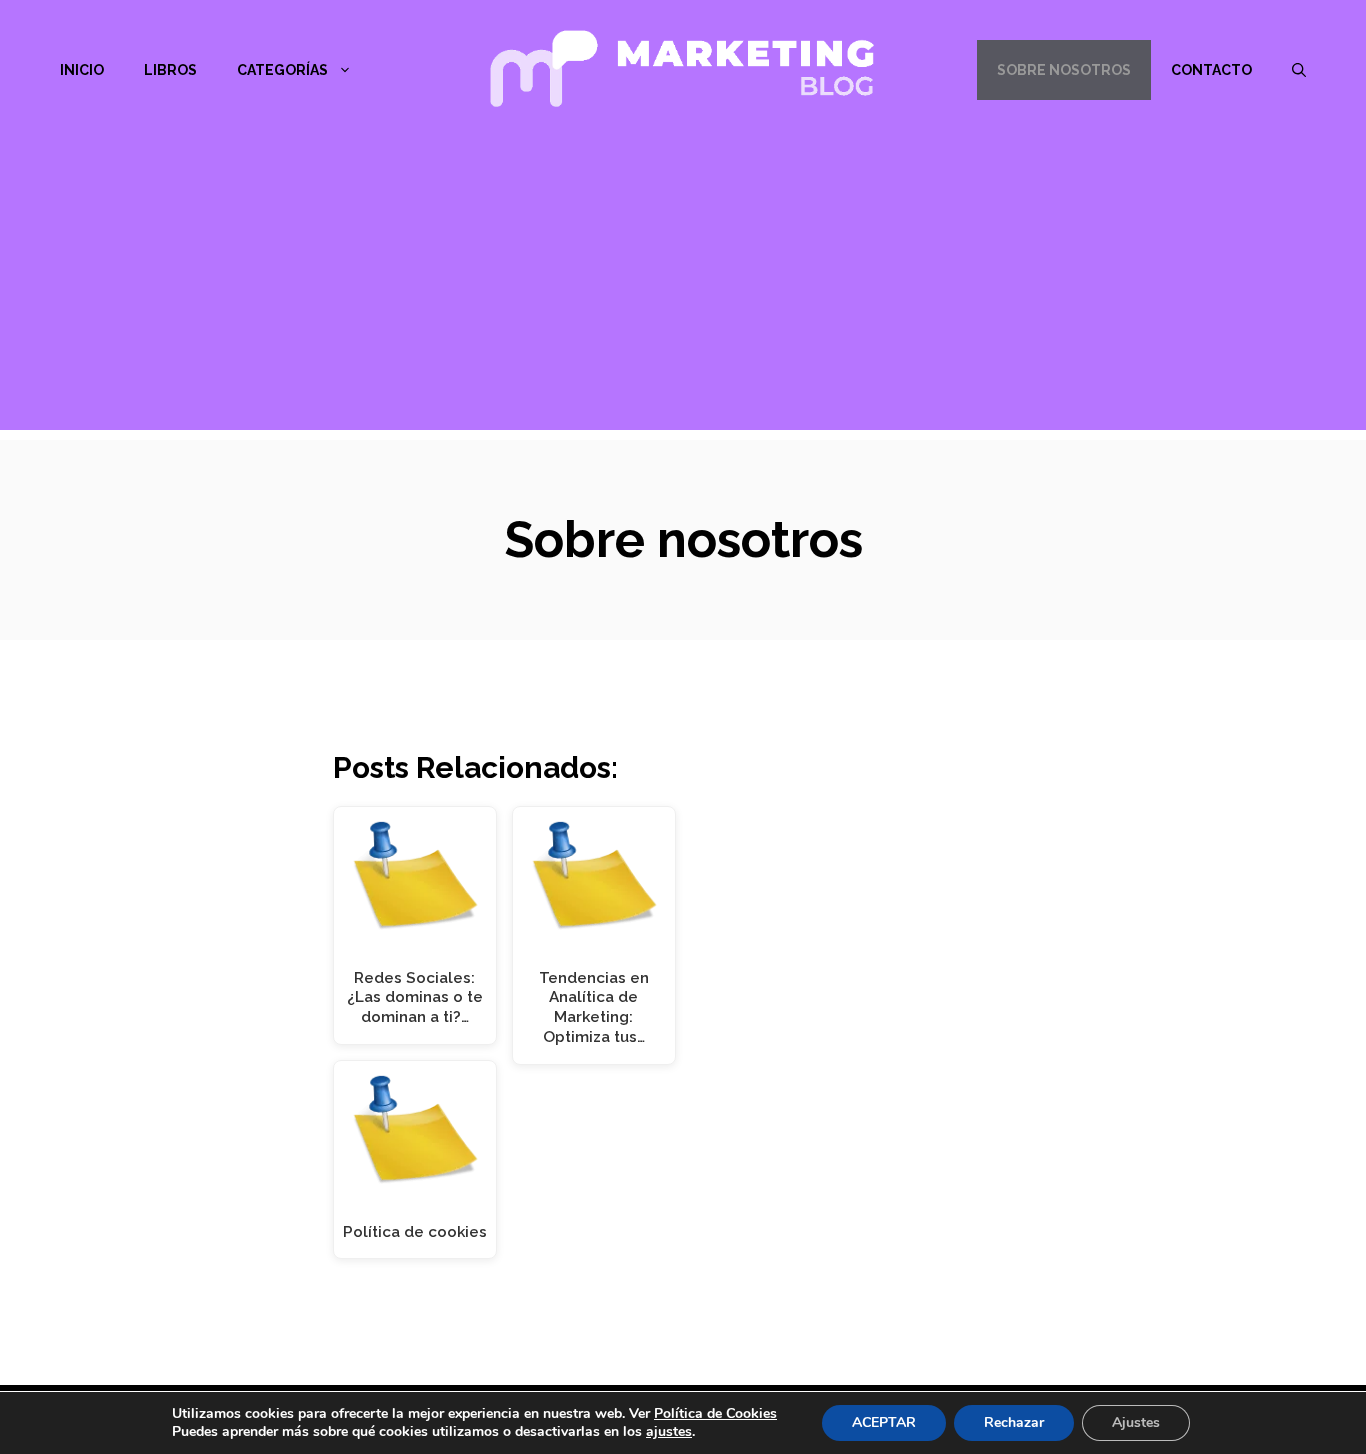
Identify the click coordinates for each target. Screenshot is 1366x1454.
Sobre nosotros (1064, 70)
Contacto (1211, 70)
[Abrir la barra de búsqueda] (1299, 70)
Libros (170, 70)
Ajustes (1136, 1422)
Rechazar (1014, 1422)
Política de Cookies (715, 1413)
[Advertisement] (683, 290)
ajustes (669, 1432)
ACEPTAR (884, 1422)
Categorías (282, 70)
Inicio (82, 70)
